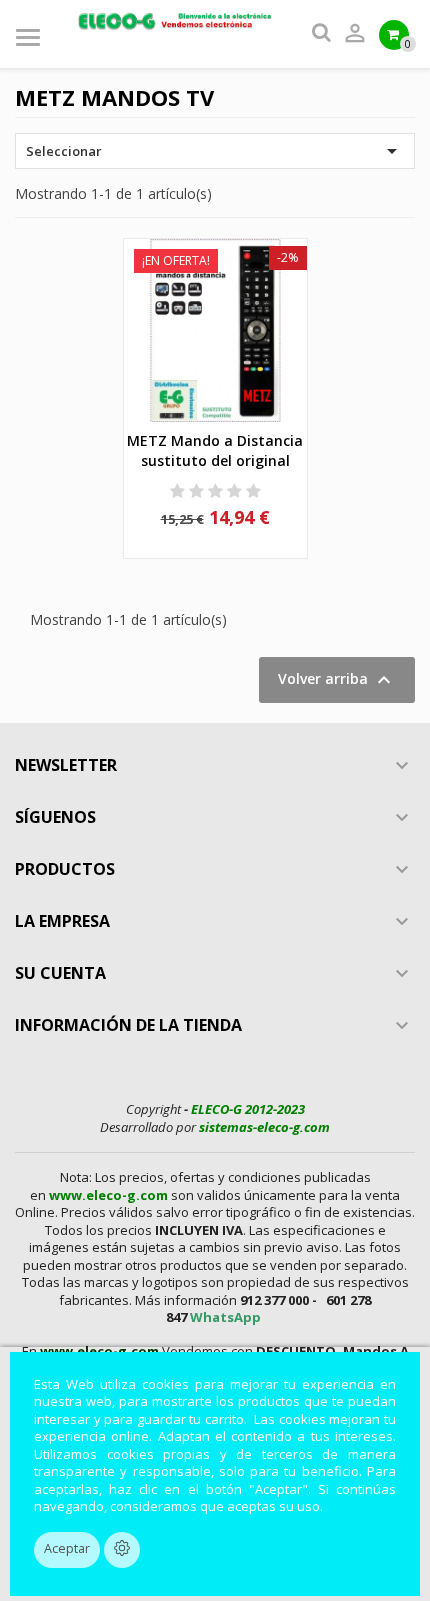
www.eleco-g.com (108, 1195)
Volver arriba (337, 680)
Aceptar (67, 1548)
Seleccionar (215, 151)
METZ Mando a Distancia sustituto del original (215, 450)
